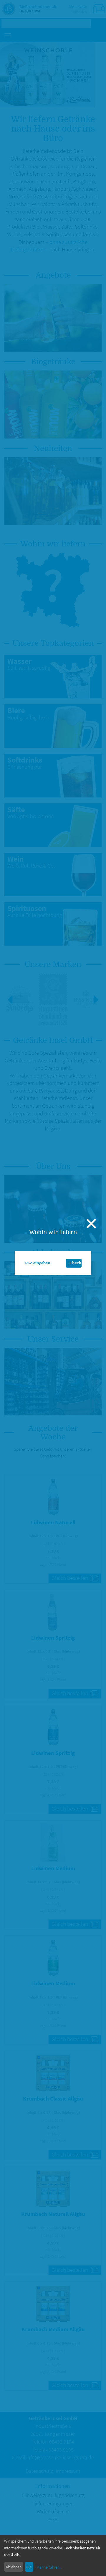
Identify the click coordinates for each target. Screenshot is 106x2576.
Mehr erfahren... (49, 2567)
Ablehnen (14, 2567)
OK (29, 2567)
